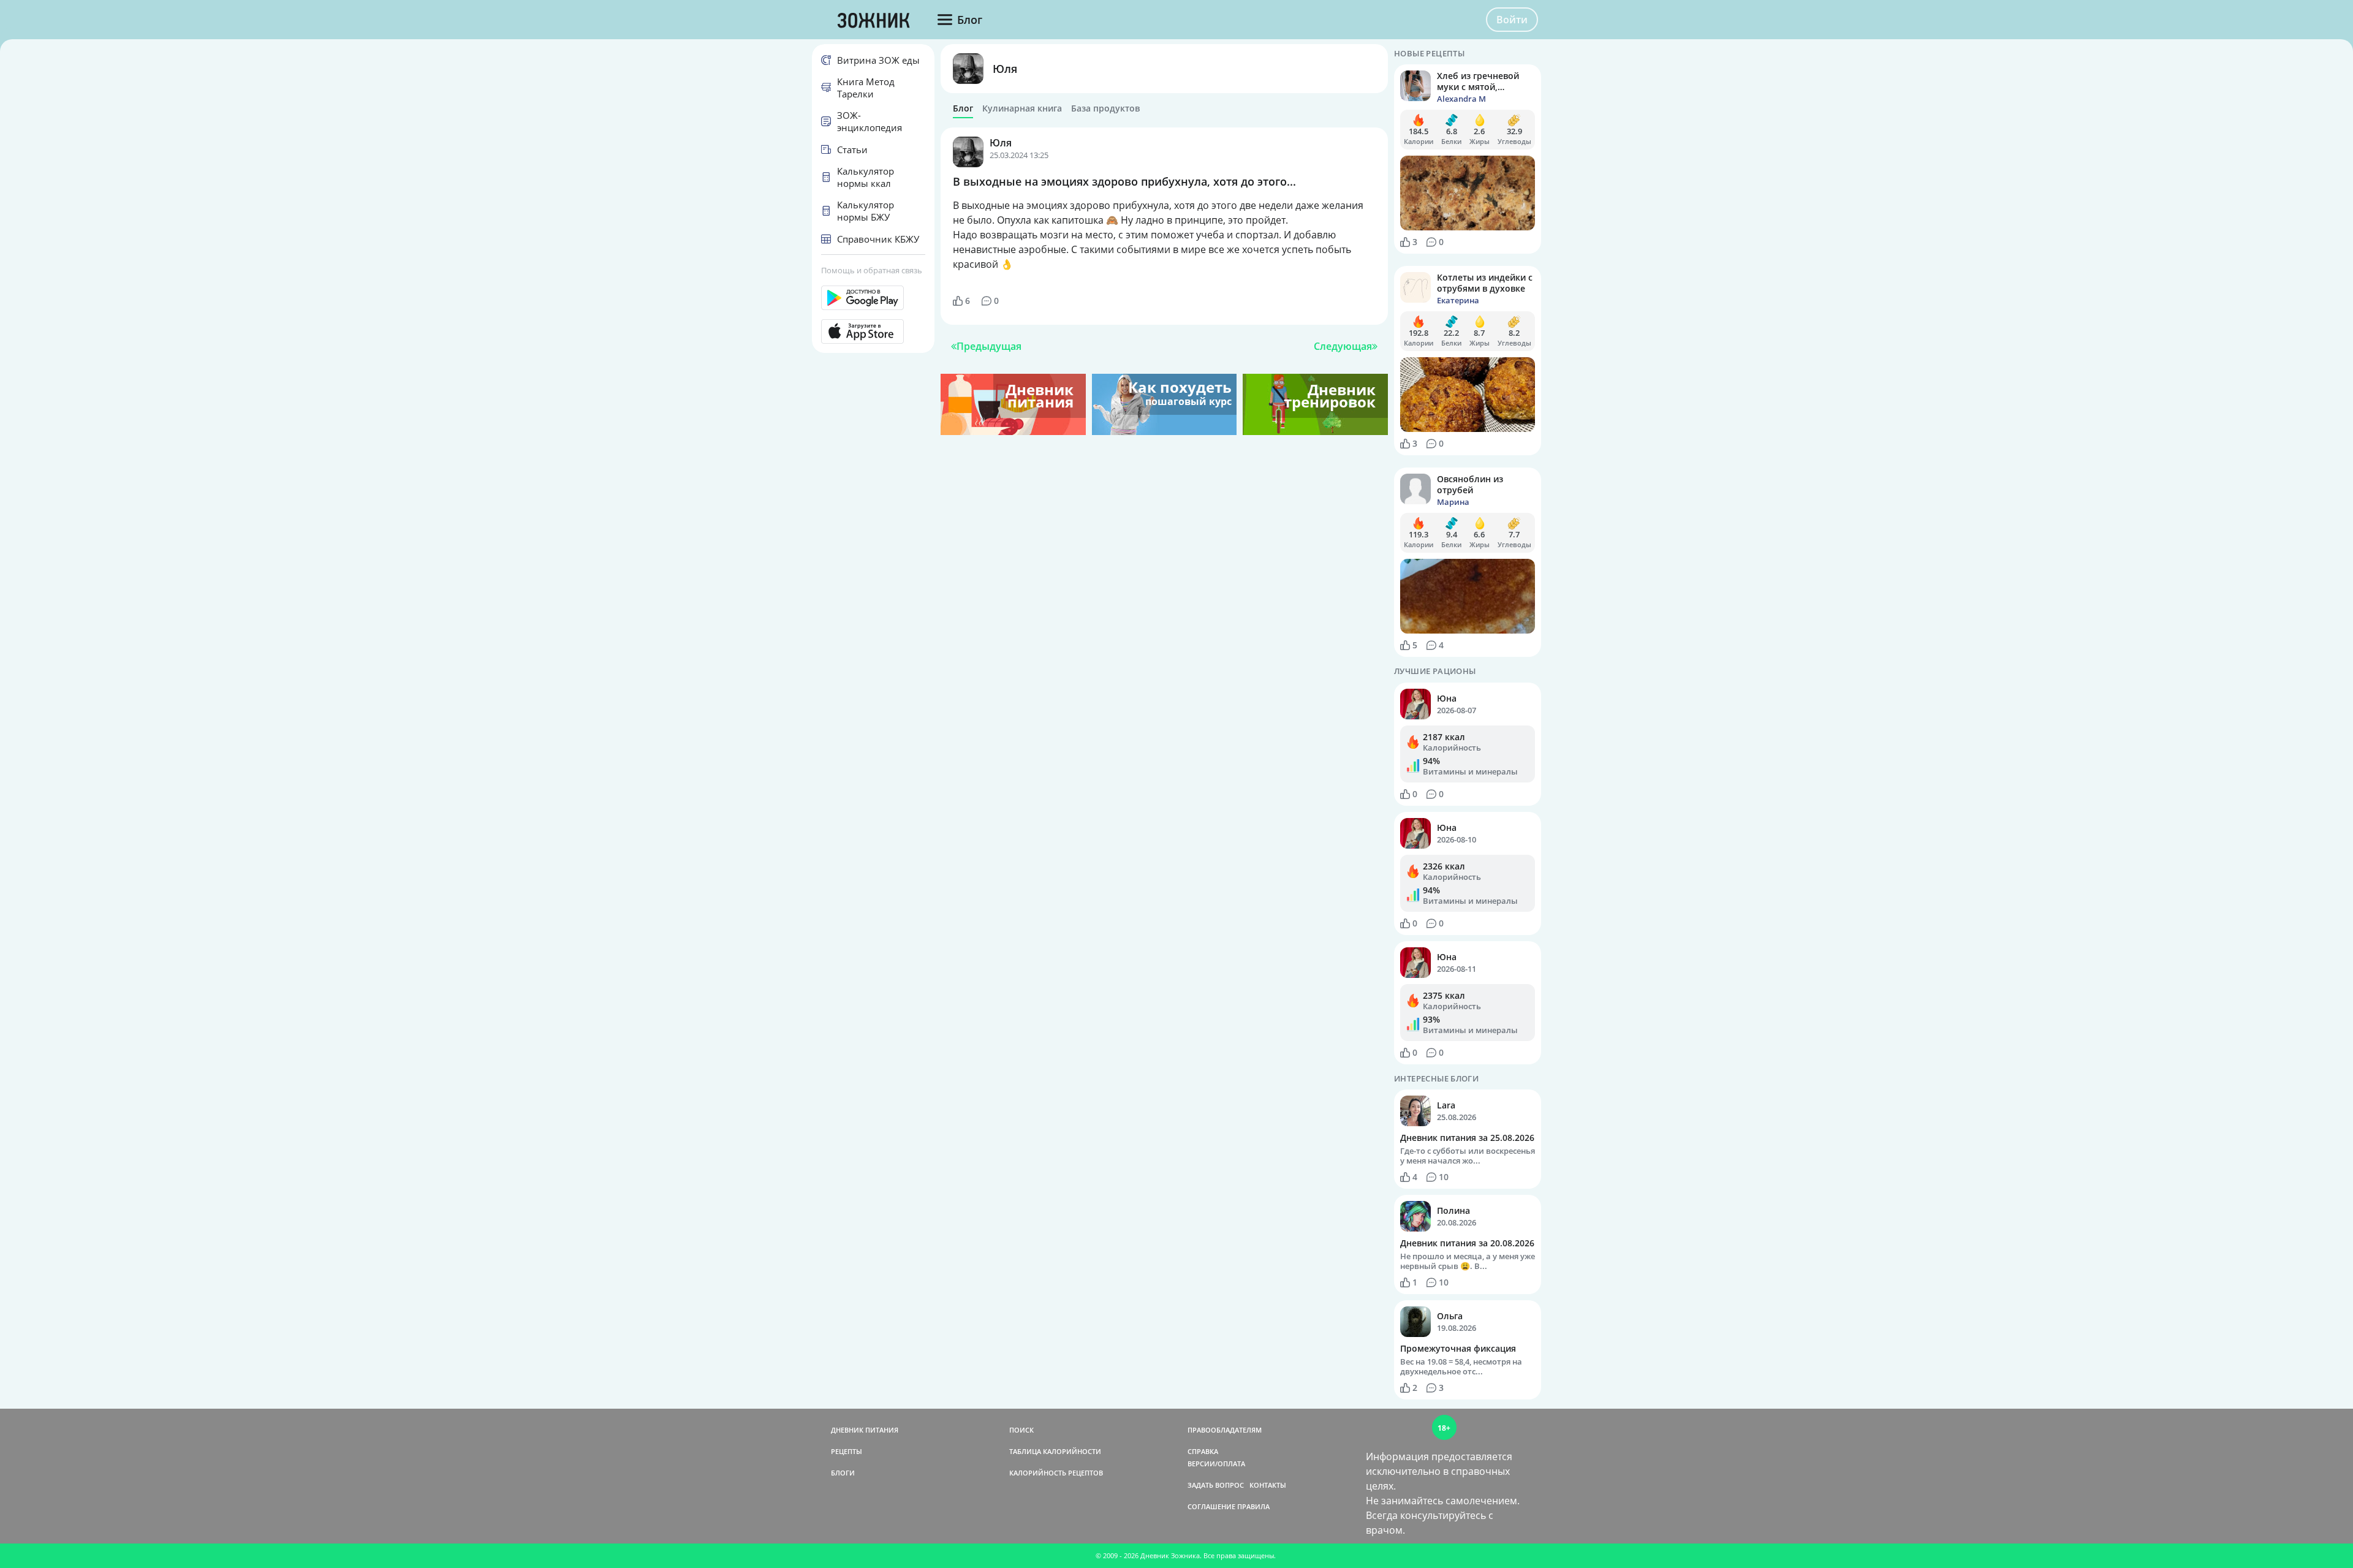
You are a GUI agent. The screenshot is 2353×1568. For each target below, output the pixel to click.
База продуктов (1105, 108)
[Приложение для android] (873, 298)
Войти (1512, 20)
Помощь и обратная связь (872, 270)
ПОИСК (1021, 1430)
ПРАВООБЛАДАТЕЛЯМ (1225, 1430)
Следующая (1343, 346)
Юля (1005, 69)
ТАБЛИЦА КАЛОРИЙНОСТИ (1055, 1451)
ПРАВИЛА (1253, 1506)
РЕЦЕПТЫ (847, 1451)
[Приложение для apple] (873, 331)
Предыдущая (989, 346)
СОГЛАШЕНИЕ (1211, 1506)
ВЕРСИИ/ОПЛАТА (1216, 1464)
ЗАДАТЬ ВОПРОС (1216, 1485)
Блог (963, 108)
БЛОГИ (843, 1473)
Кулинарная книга (1022, 108)
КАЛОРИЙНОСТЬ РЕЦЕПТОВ (1056, 1473)
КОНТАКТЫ (1268, 1485)
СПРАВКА (1203, 1451)
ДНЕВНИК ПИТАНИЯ (865, 1430)
